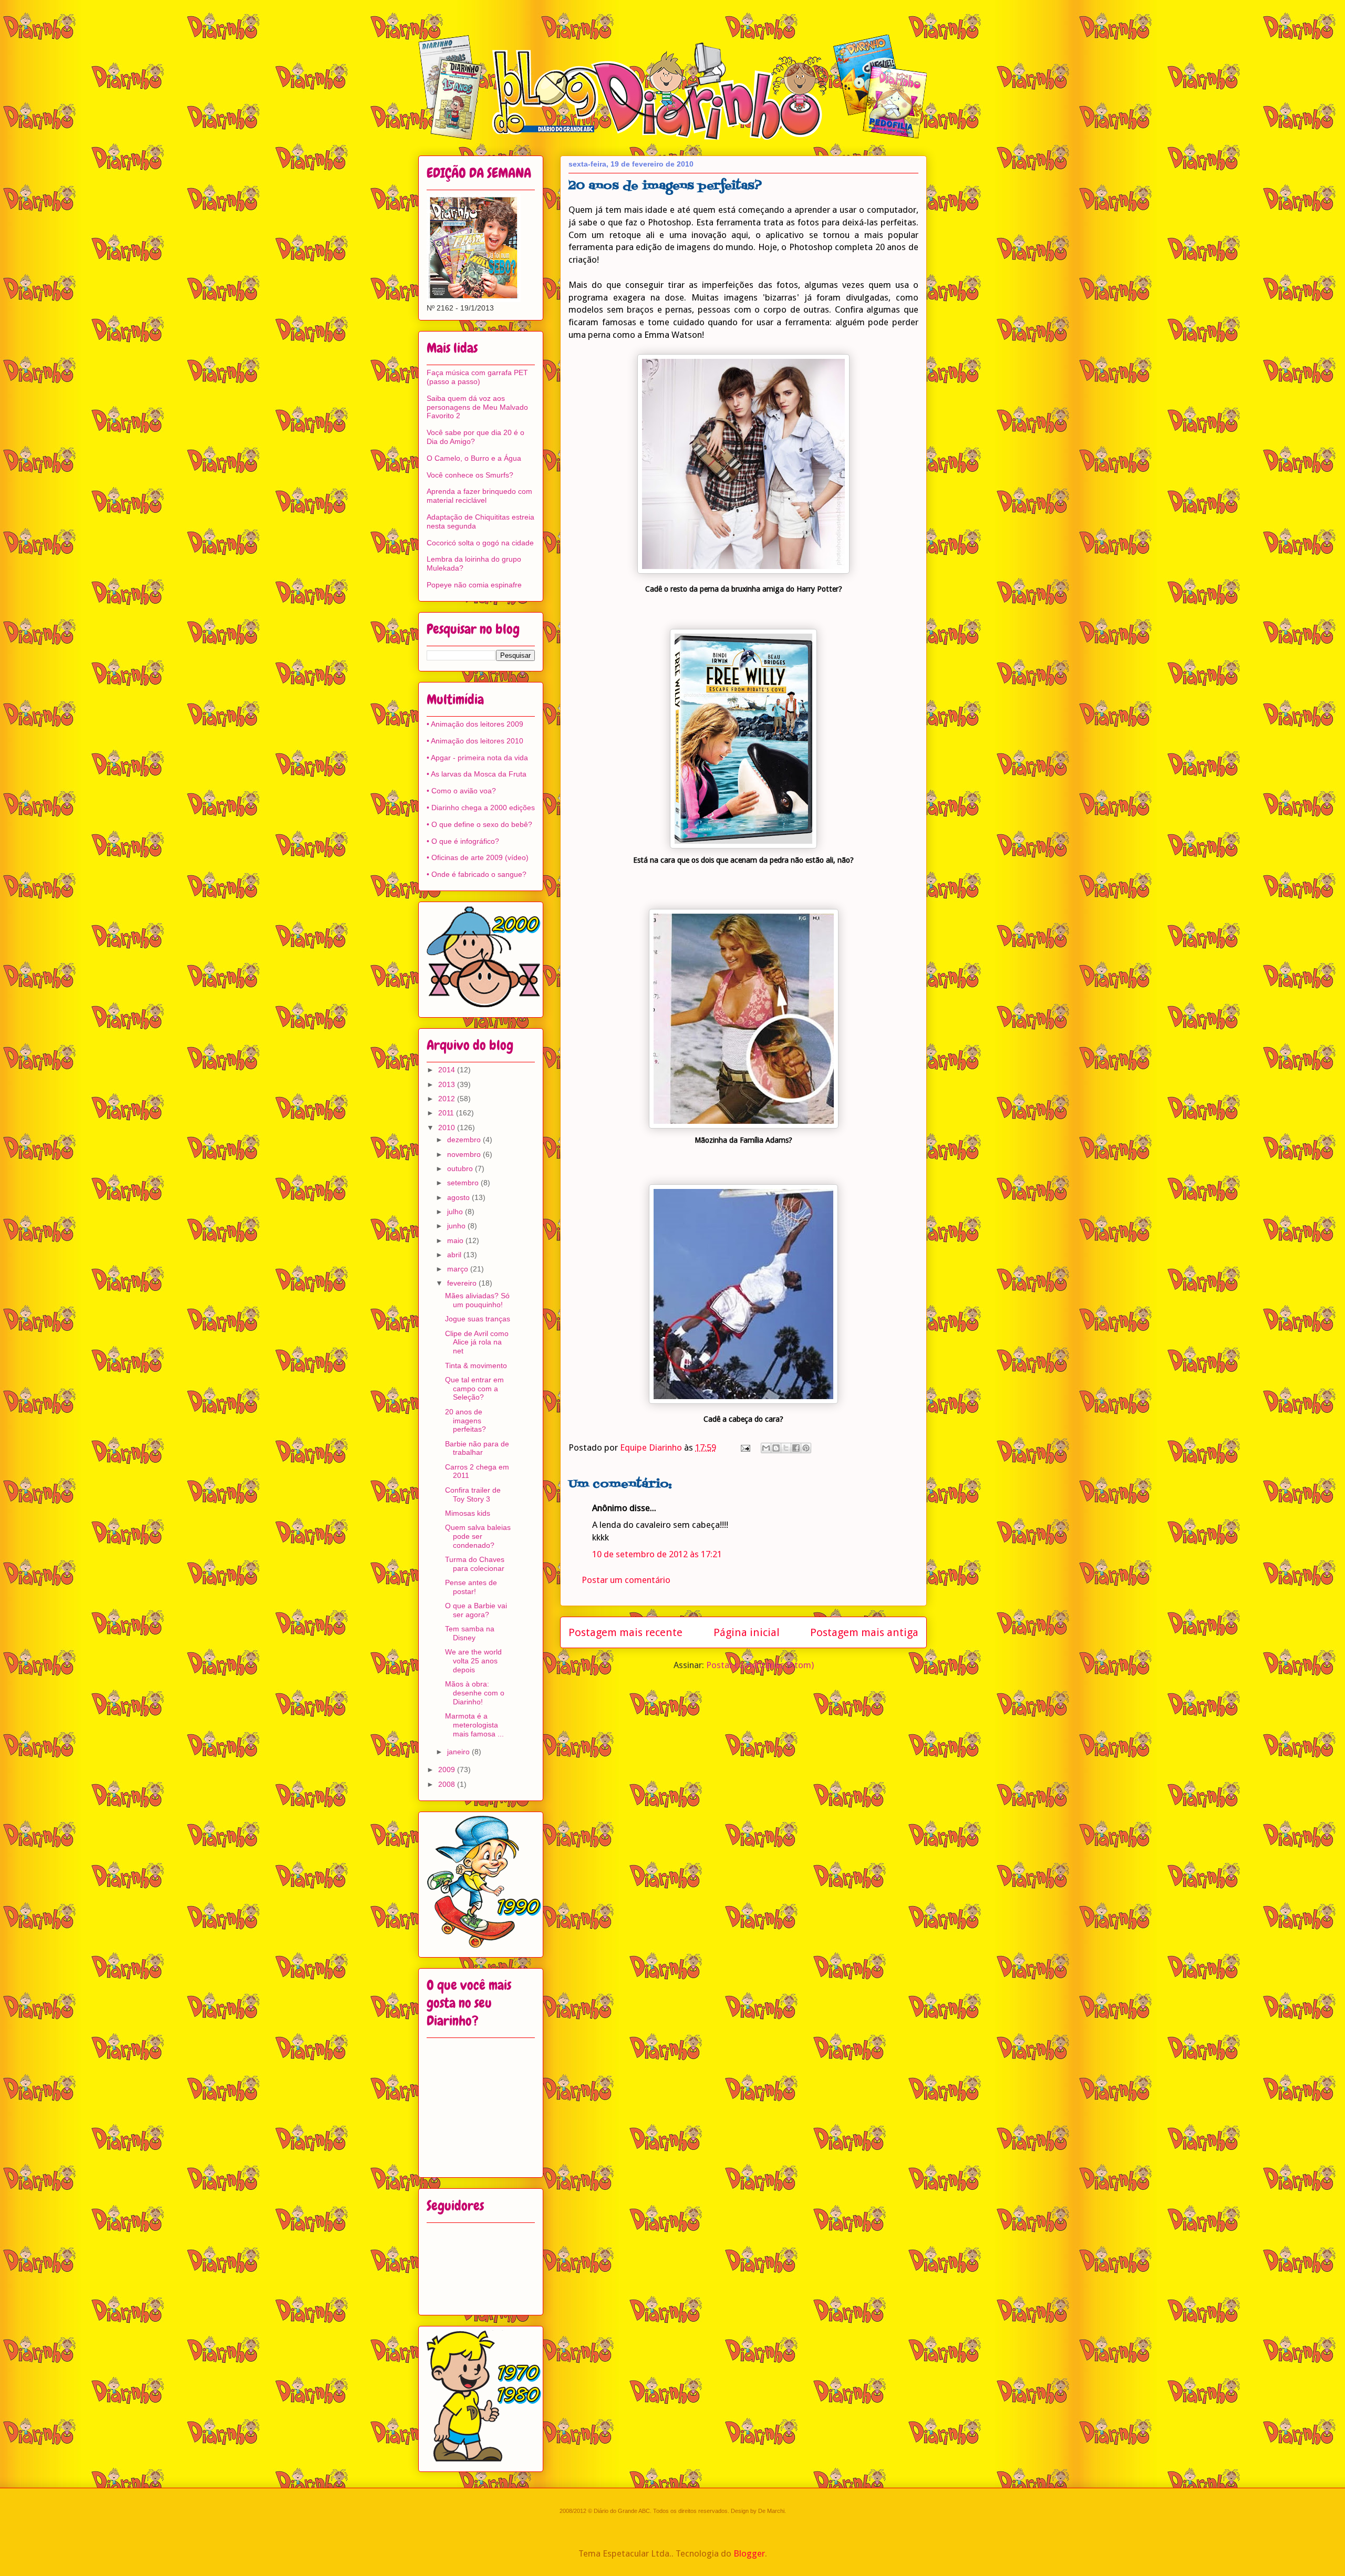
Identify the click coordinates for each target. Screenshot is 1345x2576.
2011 (447, 1113)
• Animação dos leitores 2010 (475, 741)
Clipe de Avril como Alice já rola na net (477, 1342)
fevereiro (463, 1283)
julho (456, 1212)
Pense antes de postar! (471, 1587)
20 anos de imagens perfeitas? (465, 1421)
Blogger (749, 2553)
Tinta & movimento (476, 1365)
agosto (459, 1197)
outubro (461, 1168)
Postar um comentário (626, 1580)
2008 (448, 1784)
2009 (448, 1770)
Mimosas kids (468, 1513)
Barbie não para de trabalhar (477, 1448)
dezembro (465, 1140)
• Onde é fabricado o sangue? (477, 874)
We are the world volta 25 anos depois (473, 1661)
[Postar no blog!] (776, 1448)
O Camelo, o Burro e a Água (474, 458)
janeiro (459, 1752)
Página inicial (747, 1632)
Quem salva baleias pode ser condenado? (478, 1536)
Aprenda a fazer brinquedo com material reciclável (479, 496)
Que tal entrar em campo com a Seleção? (474, 1389)
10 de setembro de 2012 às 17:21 (657, 1554)
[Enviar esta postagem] (744, 1447)
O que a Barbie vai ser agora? (476, 1610)
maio (456, 1240)
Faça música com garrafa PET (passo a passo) (477, 377)
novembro (465, 1154)
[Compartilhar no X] (786, 1448)
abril (455, 1255)
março (459, 1269)
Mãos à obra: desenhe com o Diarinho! (475, 1693)
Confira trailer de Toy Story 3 (473, 1494)
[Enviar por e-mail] (766, 1448)
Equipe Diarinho (652, 1447)
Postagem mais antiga (864, 1632)
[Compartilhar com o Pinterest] (806, 1448)
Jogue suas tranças (478, 1319)
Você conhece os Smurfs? (470, 475)
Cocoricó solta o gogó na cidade (480, 543)
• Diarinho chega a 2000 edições (481, 808)
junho (457, 1226)
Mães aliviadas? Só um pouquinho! (477, 1300)
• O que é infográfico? (463, 841)
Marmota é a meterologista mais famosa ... (474, 1725)
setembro (464, 1183)
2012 (448, 1099)
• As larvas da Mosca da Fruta (477, 774)
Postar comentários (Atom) (760, 1665)
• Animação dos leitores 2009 (475, 724)
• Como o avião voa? (461, 791)
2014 (448, 1070)
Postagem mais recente (625, 1632)
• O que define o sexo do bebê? (479, 824)
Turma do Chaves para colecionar (475, 1564)
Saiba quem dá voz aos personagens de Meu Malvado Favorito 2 (477, 407)
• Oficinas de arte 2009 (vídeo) (478, 857)
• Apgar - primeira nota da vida (477, 758)
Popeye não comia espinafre (474, 585)
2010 (448, 1127)
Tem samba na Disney (470, 1633)
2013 (448, 1084)
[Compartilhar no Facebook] (796, 1448)
